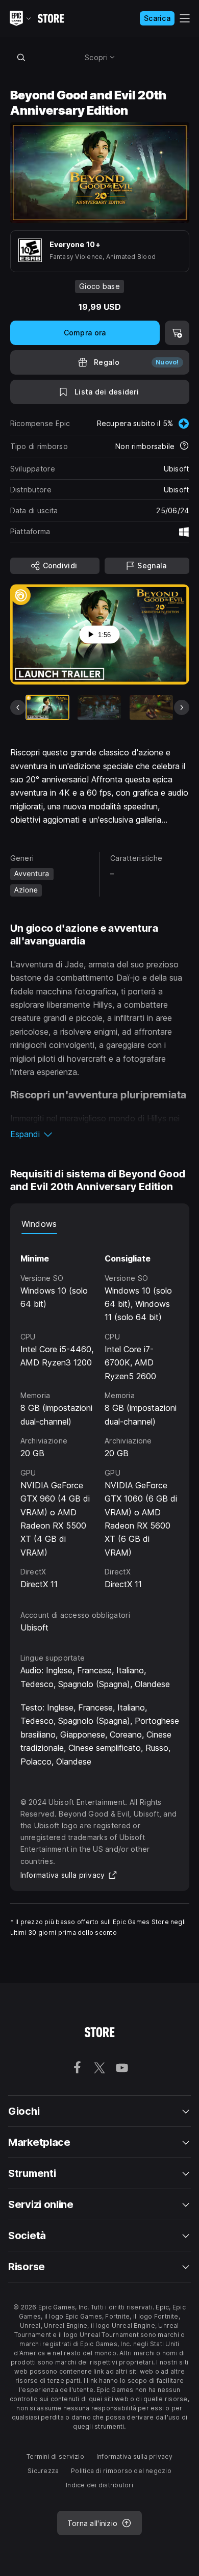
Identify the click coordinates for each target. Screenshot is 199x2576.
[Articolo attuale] (48, 707)
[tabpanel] (100, 1412)
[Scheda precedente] (18, 707)
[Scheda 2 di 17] (99, 707)
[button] (100, 1134)
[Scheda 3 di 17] (151, 707)
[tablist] (100, 1224)
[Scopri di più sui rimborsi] (184, 446)
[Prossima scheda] (182, 707)
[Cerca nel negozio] (21, 57)
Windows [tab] (39, 1224)
